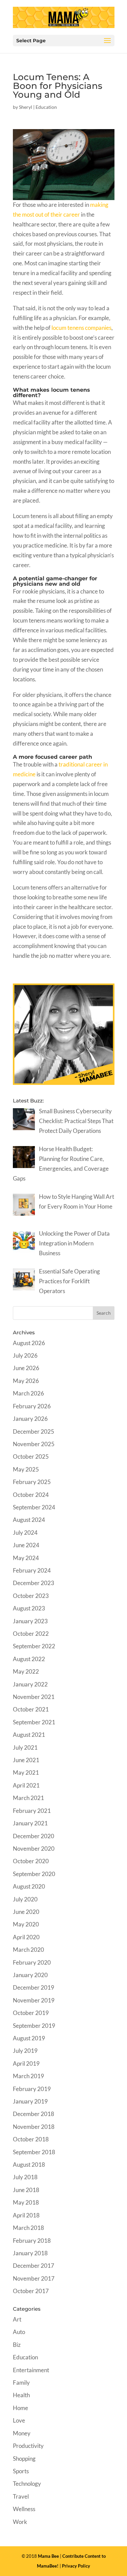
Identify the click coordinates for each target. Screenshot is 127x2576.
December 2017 (34, 2266)
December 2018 (34, 2114)
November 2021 (34, 1697)
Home (20, 2408)
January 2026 (30, 1419)
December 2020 (34, 1836)
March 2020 (28, 1950)
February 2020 (32, 1962)
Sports (21, 2471)
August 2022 (29, 1659)
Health (21, 2395)
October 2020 (31, 1861)
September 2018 (34, 2152)
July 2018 (25, 2177)
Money (22, 2433)
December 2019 (34, 1987)
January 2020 (30, 1975)
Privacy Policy (76, 2566)
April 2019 (26, 2063)
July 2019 (25, 2051)
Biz (17, 2345)
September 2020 (34, 1874)
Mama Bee (48, 2556)
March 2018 (28, 2228)
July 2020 (25, 1899)
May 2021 (26, 1772)
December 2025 (34, 1431)
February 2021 (32, 1811)
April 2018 (26, 2215)
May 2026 (26, 1381)
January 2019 (30, 2101)
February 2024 (32, 1570)
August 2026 (29, 1343)
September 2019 (34, 2026)
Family (21, 2383)
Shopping (24, 2459)
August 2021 (29, 1735)
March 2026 (28, 1393)
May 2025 (26, 1469)
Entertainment (31, 2370)
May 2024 (26, 1558)
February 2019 (32, 2089)
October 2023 (31, 1596)
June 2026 (26, 1368)
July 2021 (25, 1747)
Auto (19, 2332)
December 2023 (34, 1583)
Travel (21, 2496)
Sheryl (26, 107)
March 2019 (28, 2076)
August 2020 (29, 1886)
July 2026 (25, 1355)
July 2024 (25, 1533)
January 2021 (30, 1823)
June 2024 (26, 1545)
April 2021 (26, 1785)
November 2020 (34, 1849)
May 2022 (26, 1671)
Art (17, 2319)
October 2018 (31, 2139)
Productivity (28, 2446)
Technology (27, 2484)
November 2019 (34, 2000)
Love (19, 2420)
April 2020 (26, 1937)
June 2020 (26, 1912)
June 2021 (26, 1760)
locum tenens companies (81, 328)
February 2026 (32, 1406)
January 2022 (30, 1684)
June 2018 (26, 2190)
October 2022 (31, 1634)
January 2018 (30, 2253)
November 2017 (34, 2278)
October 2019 (31, 2013)
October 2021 (31, 1709)
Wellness (24, 2509)
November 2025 (34, 1444)
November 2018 (34, 2127)
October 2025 (31, 1456)
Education (46, 107)
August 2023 (29, 1608)
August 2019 (29, 2038)
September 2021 (34, 1722)
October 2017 (31, 2291)
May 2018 (26, 2202)
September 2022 (34, 1646)
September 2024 (34, 1507)
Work (20, 2522)
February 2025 (32, 1482)
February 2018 (32, 2241)
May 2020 (26, 1924)
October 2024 (31, 1495)
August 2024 (29, 1520)
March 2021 (28, 1798)
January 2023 (30, 1621)
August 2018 (29, 2165)
